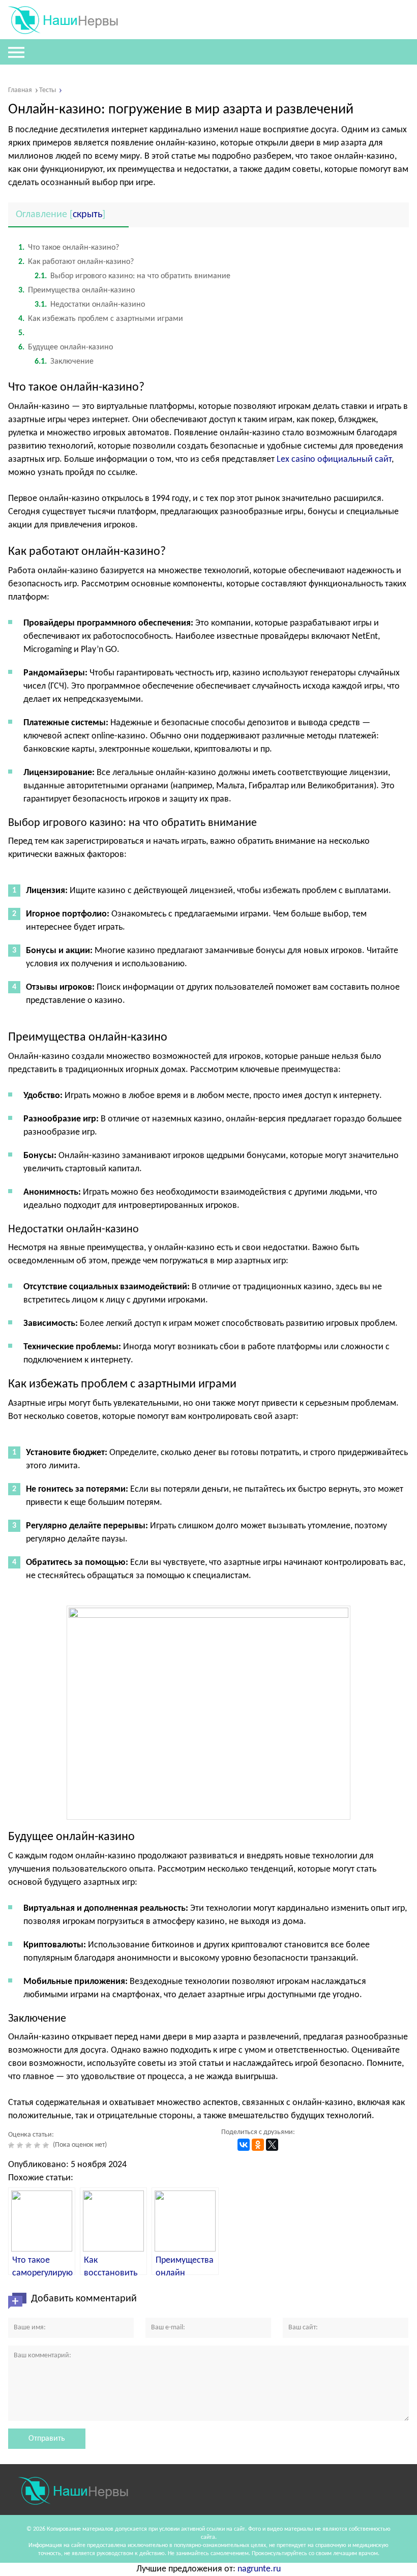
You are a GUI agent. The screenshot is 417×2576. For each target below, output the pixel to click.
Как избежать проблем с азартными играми (101, 319)
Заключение (64, 362)
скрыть (87, 215)
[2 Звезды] (21, 2145)
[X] (272, 2145)
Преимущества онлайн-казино (77, 290)
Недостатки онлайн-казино (90, 305)
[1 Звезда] (12, 2145)
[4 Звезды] (38, 2145)
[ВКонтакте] (244, 2145)
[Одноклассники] (258, 2145)
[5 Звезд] (47, 2145)
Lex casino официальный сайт (334, 460)
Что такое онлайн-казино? (69, 248)
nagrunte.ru (259, 2569)
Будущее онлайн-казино (66, 347)
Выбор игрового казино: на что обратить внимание (132, 276)
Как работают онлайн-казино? (76, 262)
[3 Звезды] (30, 2145)
